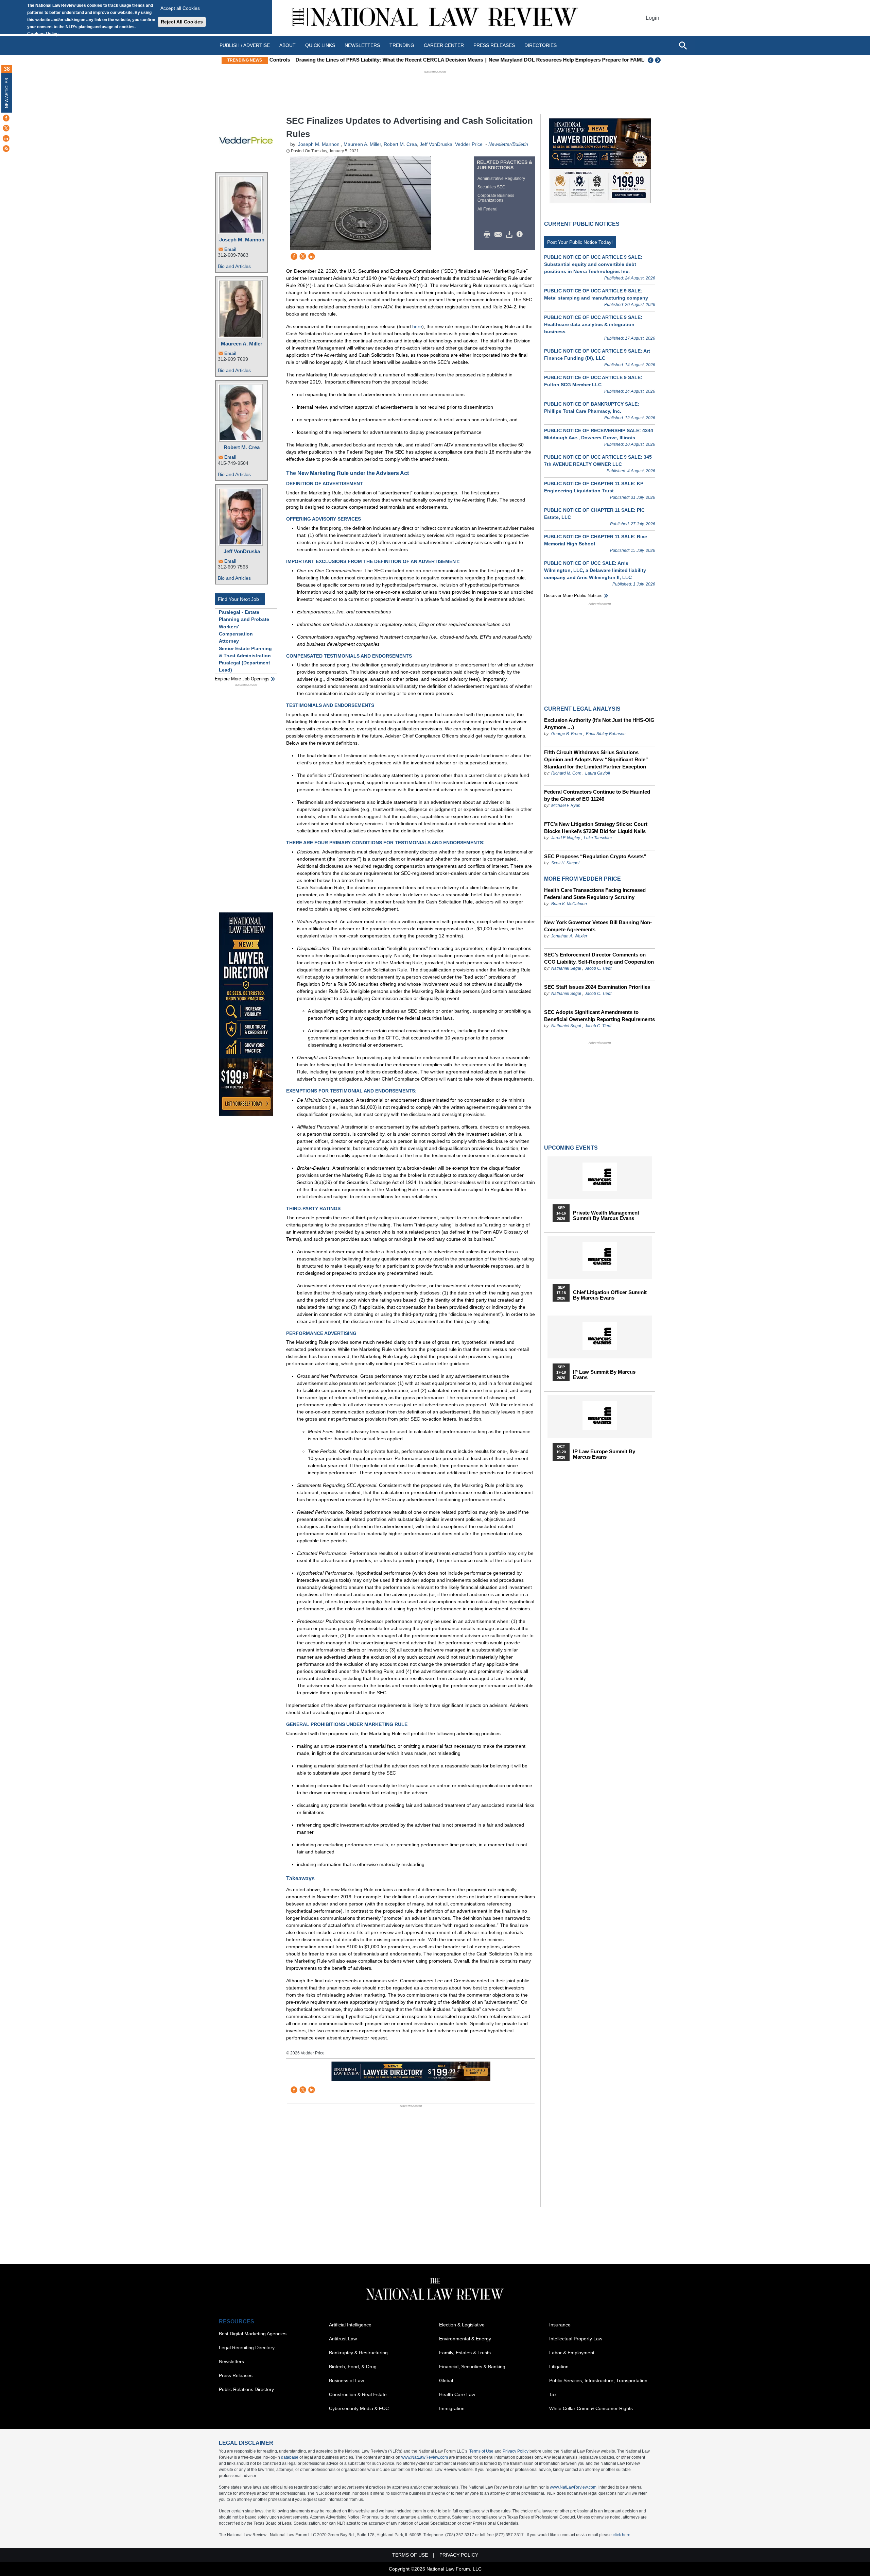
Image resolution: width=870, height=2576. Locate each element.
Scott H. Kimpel (565, 863)
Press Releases (236, 2375)
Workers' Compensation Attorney (236, 634)
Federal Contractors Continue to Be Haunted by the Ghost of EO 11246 (597, 795)
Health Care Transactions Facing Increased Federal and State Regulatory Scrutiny (595, 894)
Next (659, 60)
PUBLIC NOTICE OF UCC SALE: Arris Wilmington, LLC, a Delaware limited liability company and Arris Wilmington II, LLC (595, 570)
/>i (521, 235)
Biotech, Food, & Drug (353, 2367)
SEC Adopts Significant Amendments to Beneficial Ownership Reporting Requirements (599, 1016)
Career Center (444, 45)
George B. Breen (567, 734)
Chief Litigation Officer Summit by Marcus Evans (610, 1295)
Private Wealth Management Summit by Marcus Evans (606, 1216)
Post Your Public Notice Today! (580, 242)
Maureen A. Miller (242, 344)
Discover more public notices (573, 596)
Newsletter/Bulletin (508, 144)
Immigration (452, 2408)
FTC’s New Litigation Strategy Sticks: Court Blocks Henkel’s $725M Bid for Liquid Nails (596, 828)
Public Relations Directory (246, 2389)
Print (489, 235)
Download (510, 235)
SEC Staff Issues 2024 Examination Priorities (597, 987)
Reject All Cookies (182, 22)
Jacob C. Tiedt (598, 968)
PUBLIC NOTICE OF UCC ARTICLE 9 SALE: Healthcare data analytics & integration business (593, 324)
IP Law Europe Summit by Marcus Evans (604, 1454)
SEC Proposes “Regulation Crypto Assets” (595, 856)
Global (446, 2380)
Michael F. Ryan (566, 806)
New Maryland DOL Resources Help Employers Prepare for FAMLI (543, 60)
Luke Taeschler (598, 838)
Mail (500, 235)
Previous (651, 60)
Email (230, 249)
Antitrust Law (343, 2339)
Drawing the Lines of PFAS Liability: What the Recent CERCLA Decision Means (366, 60)
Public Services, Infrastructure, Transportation (598, 2380)
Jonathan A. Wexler (569, 936)
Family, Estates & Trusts (465, 2353)
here (417, 326)
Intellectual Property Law (576, 2339)
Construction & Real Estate (358, 2394)
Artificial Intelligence (350, 2325)
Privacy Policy (516, 2451)
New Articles (7, 93)
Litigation (559, 2367)
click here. (622, 2535)
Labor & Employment (572, 2353)
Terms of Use (481, 2451)
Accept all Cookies (180, 8)
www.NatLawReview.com (425, 2457)
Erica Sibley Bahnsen (606, 734)
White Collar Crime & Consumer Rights (591, 2408)
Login (652, 18)
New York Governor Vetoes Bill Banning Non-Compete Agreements (598, 926)
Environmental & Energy (465, 2339)
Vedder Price (469, 144)
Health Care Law (457, 2394)
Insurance (560, 2325)
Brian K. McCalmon (569, 904)
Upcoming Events (571, 1148)
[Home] (435, 18)
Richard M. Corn (566, 773)
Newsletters (362, 45)
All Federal (488, 209)
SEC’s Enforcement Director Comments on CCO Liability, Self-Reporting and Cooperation (599, 958)
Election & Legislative (462, 2325)
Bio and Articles (234, 266)
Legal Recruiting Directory (247, 2348)
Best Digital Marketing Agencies (253, 2334)
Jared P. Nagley (566, 838)
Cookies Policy (43, 34)
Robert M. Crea (242, 447)
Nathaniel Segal (566, 968)
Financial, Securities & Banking (472, 2367)
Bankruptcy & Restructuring (358, 2353)
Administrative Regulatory (501, 179)
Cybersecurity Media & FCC (359, 2408)
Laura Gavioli (598, 773)
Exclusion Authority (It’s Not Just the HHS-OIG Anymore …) (599, 724)
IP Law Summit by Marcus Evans (604, 1375)
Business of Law (346, 2380)
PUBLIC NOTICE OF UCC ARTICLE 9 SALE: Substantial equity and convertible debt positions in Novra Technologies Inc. (593, 264)
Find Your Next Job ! (240, 599)
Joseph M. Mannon (242, 240)
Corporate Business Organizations (496, 198)
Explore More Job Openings (242, 679)
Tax (553, 2394)
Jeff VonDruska (242, 551)
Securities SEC (491, 187)
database (290, 2457)
